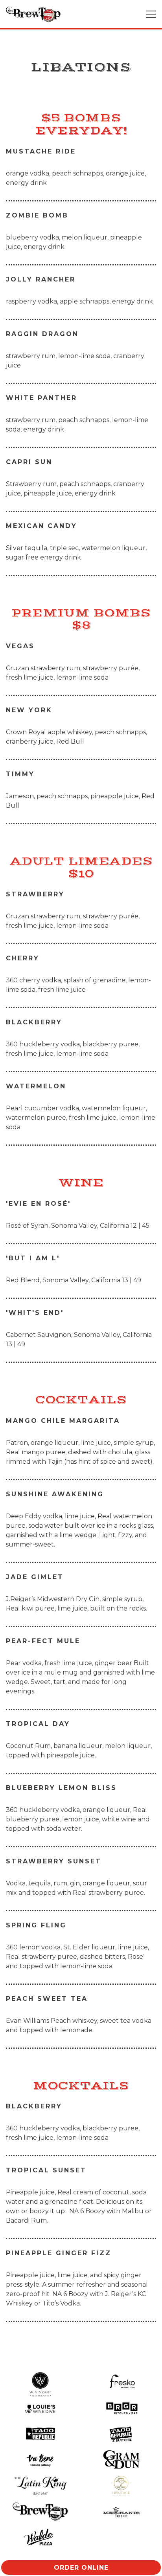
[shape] (121, 2459)
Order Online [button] (81, 2568)
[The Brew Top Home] (33, 14)
